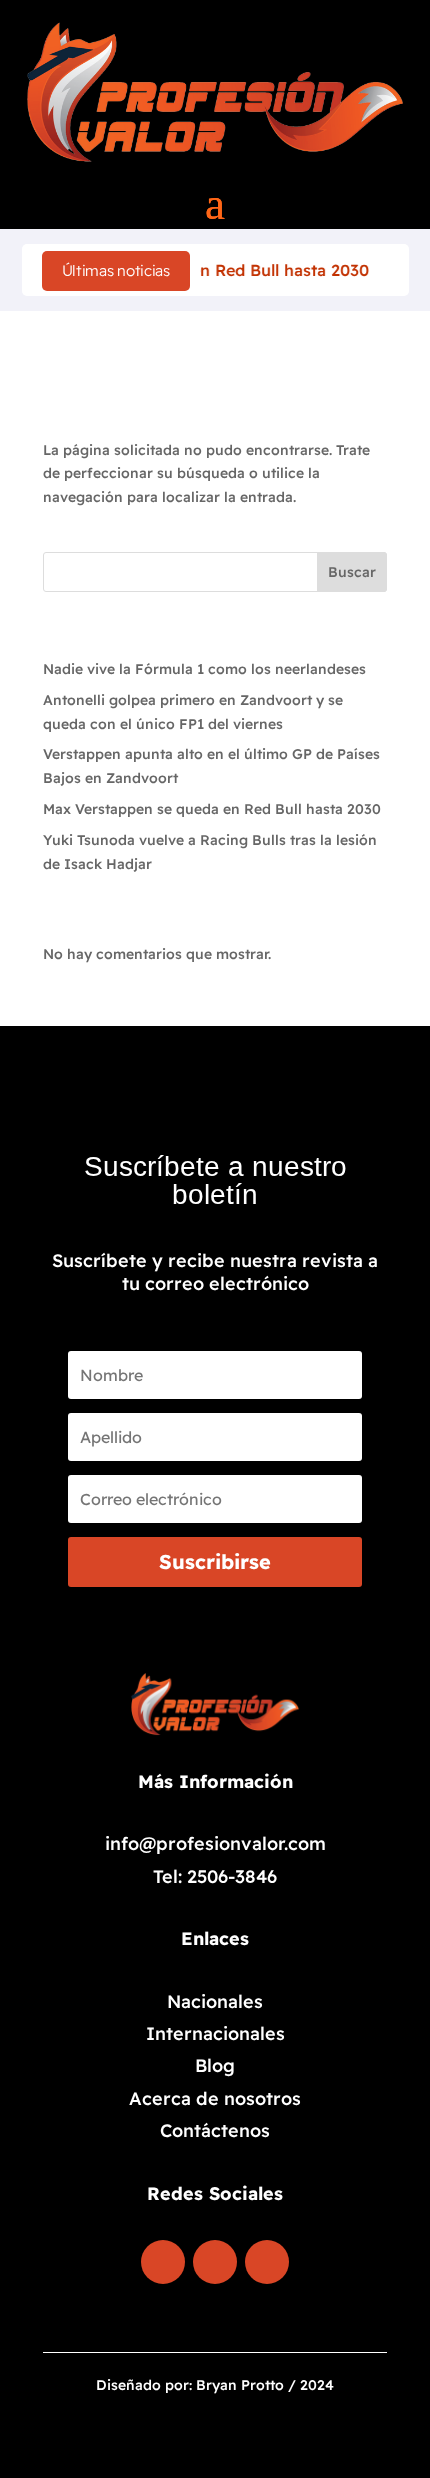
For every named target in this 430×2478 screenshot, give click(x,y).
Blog (215, 2065)
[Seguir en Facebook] (163, 2262)
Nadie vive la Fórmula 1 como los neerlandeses (204, 669)
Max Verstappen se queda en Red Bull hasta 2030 (212, 809)
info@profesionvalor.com (215, 1843)
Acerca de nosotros (215, 2098)
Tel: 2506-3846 (215, 1876)
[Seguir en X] (267, 2262)
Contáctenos (215, 2130)
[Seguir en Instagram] (215, 2262)
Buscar (352, 572)
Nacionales (215, 2001)
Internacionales (215, 2033)
